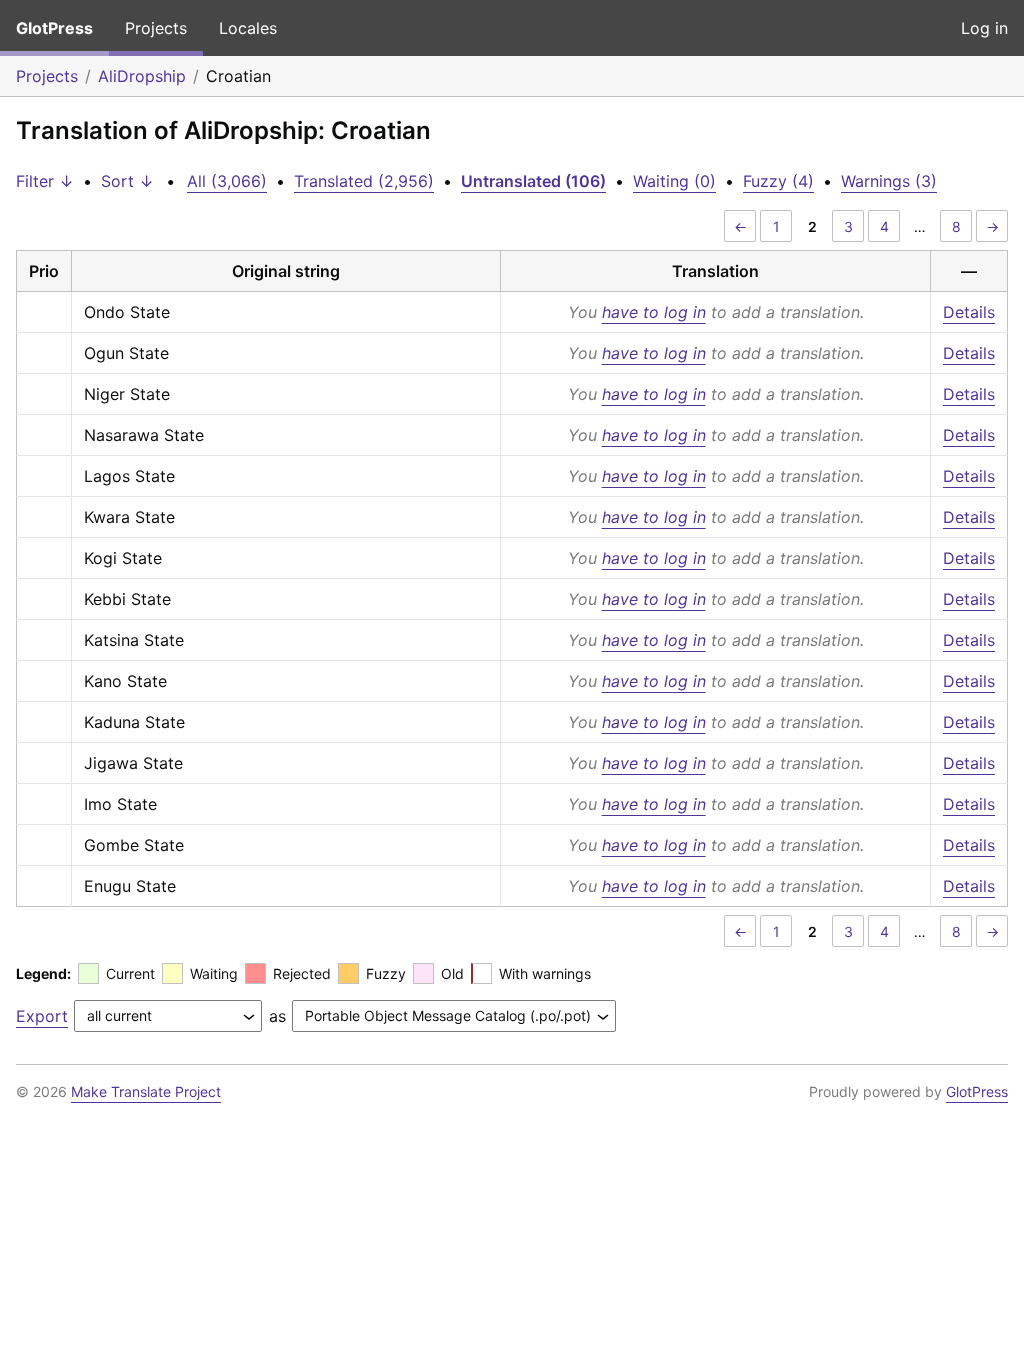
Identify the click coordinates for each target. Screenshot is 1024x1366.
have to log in (654, 312)
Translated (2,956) (364, 181)
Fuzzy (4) (778, 181)
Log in (984, 28)
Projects (156, 28)
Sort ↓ (127, 181)
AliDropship (142, 76)
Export (42, 1016)
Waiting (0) (674, 181)
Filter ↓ (45, 181)
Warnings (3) (889, 181)
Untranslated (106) (533, 181)
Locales (248, 28)
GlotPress (54, 28)
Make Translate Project (146, 1091)
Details (969, 312)
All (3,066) (227, 181)
